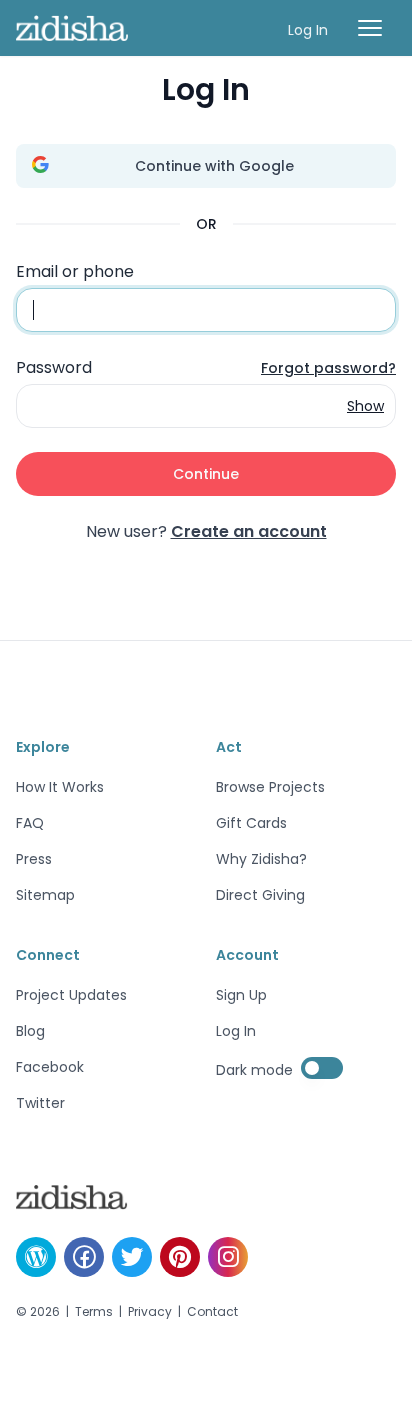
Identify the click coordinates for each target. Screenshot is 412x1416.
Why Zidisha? (261, 859)
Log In (308, 30)
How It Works (60, 787)
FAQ (30, 823)
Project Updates (71, 995)
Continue (206, 474)
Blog (30, 1031)
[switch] (322, 1068)
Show (365, 406)
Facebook (50, 1067)
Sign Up (241, 995)
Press (34, 859)
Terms (94, 1312)
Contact (212, 1312)
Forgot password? (328, 368)
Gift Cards (251, 823)
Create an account (249, 531)
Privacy (150, 1312)
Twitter (40, 1103)
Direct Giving (260, 895)
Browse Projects (270, 787)
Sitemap (45, 895)
